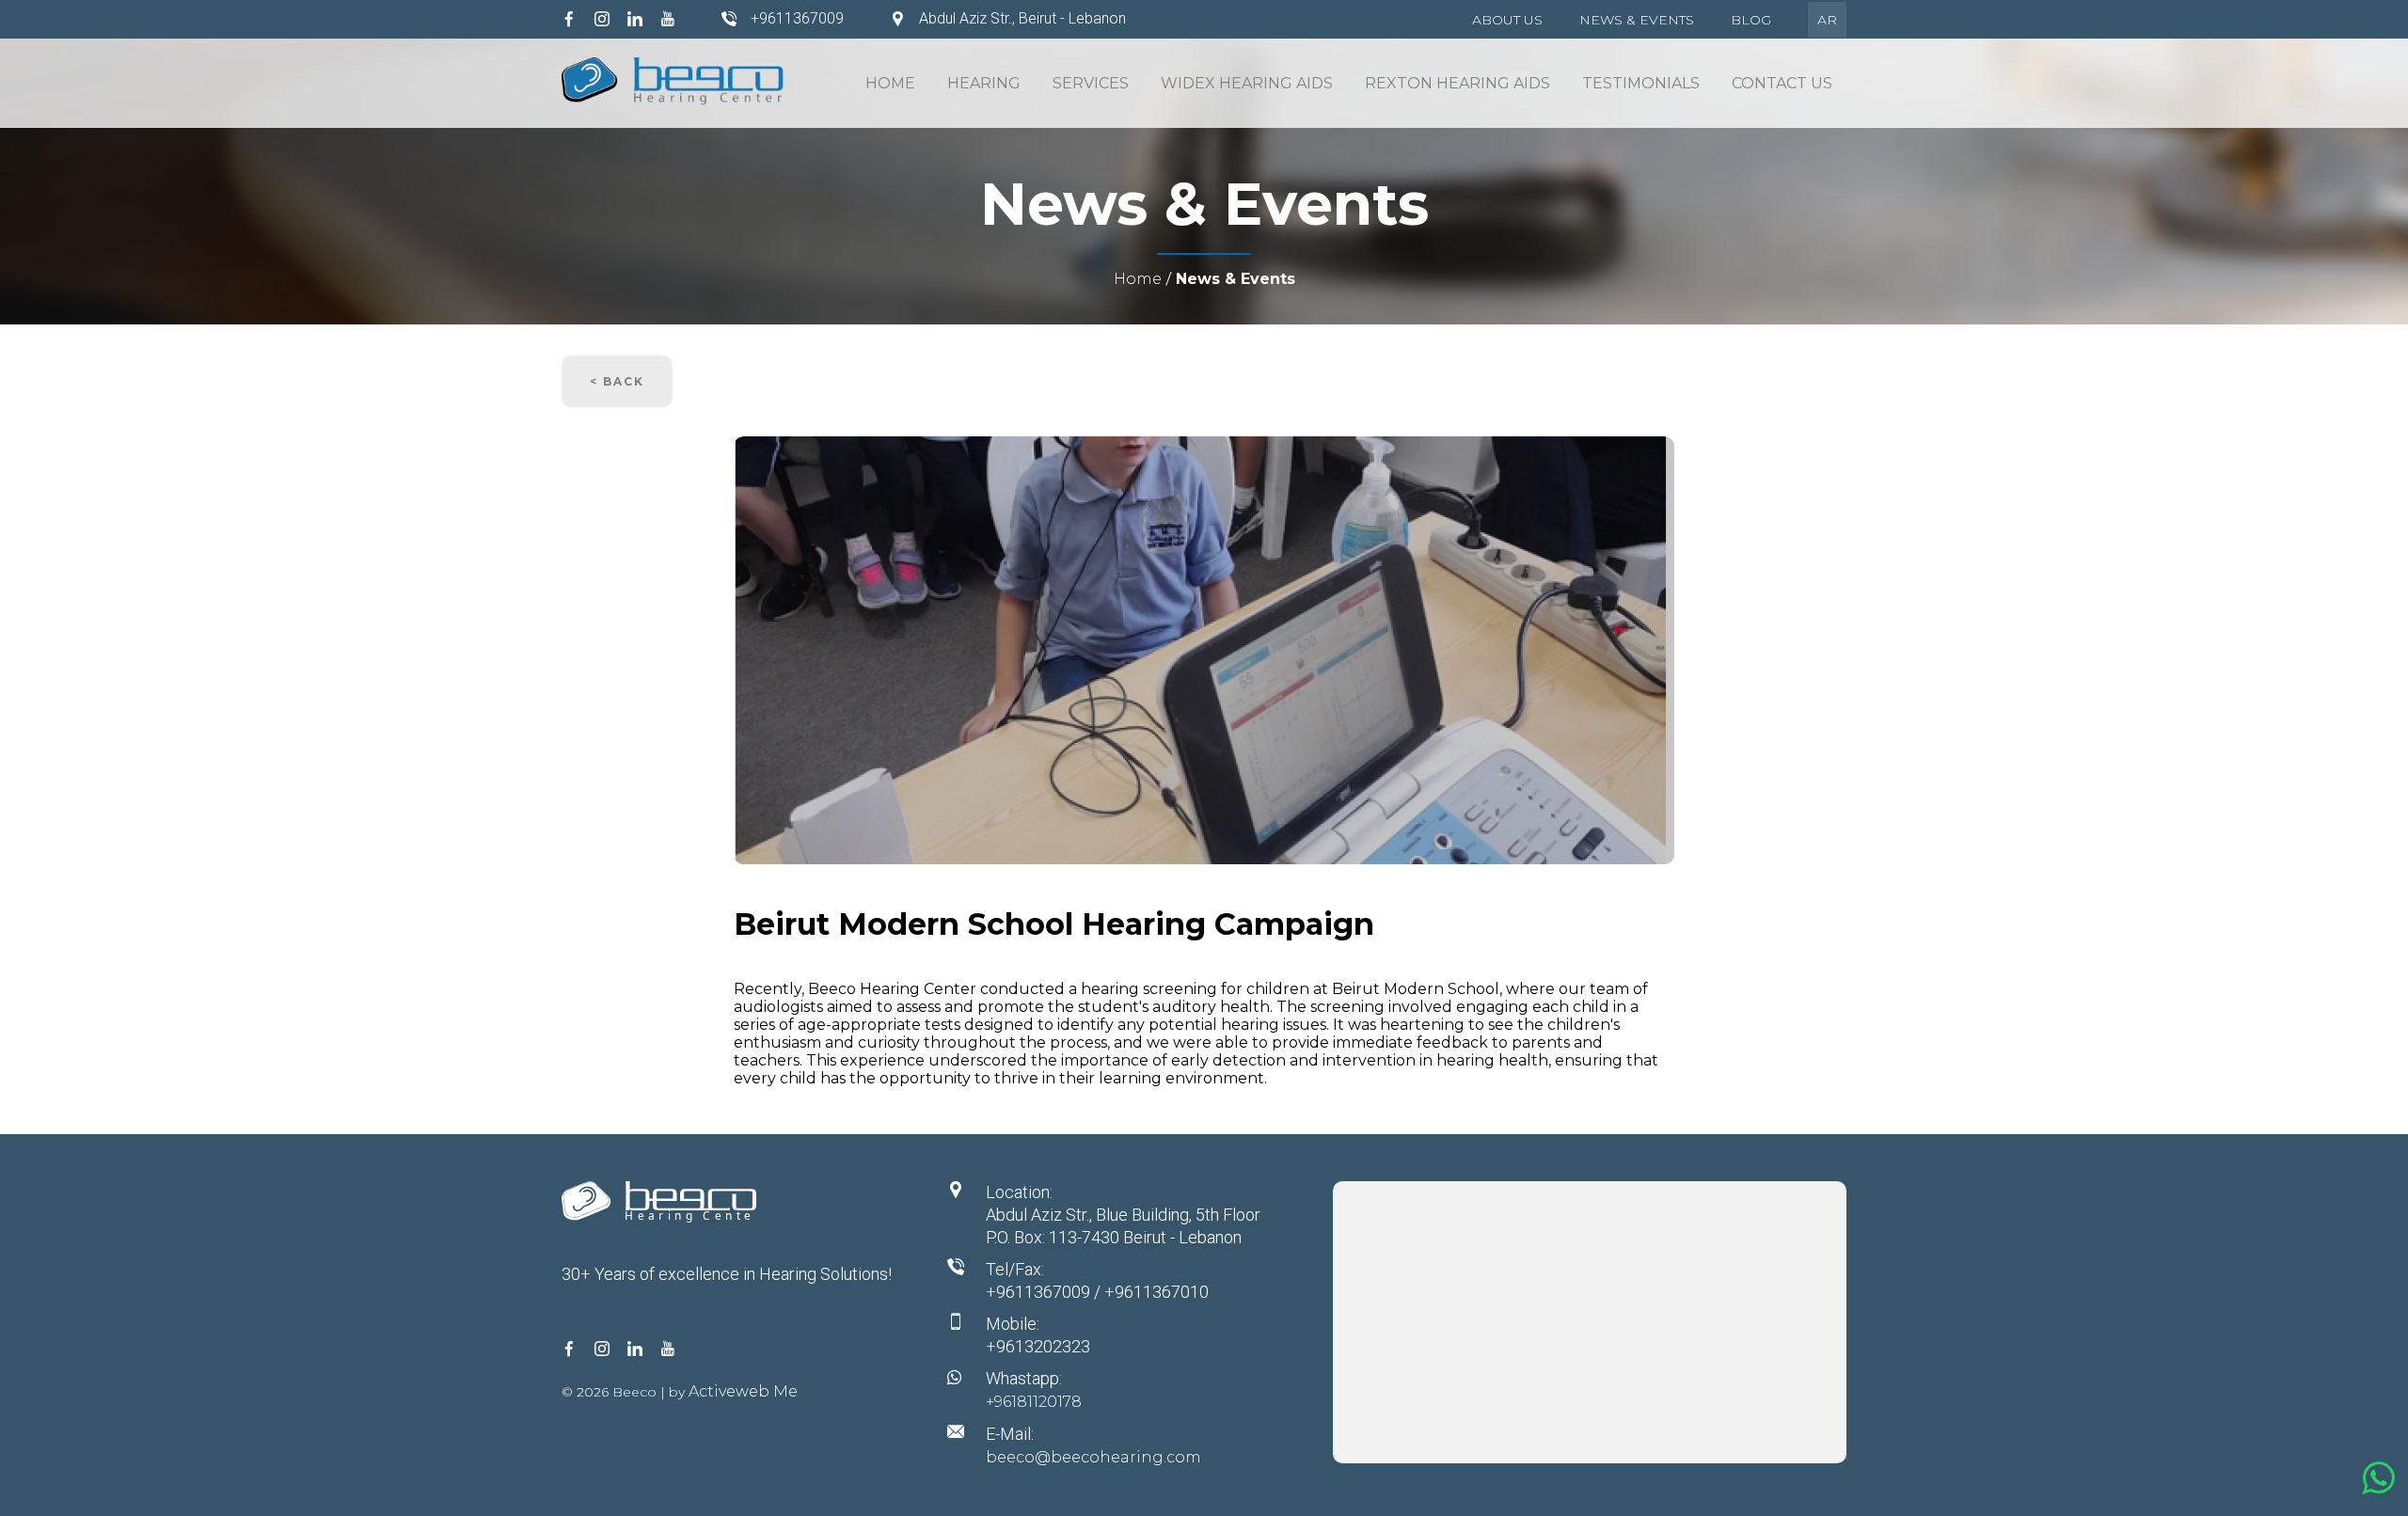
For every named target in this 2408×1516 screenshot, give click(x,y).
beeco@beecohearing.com (1093, 1457)
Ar (1827, 20)
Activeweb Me (743, 1391)
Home (890, 83)
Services (1091, 83)
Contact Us (1782, 83)
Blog (1751, 20)
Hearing (984, 83)
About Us (1507, 20)
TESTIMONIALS (1641, 83)
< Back (617, 381)
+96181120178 (1034, 1402)
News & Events (1637, 20)
